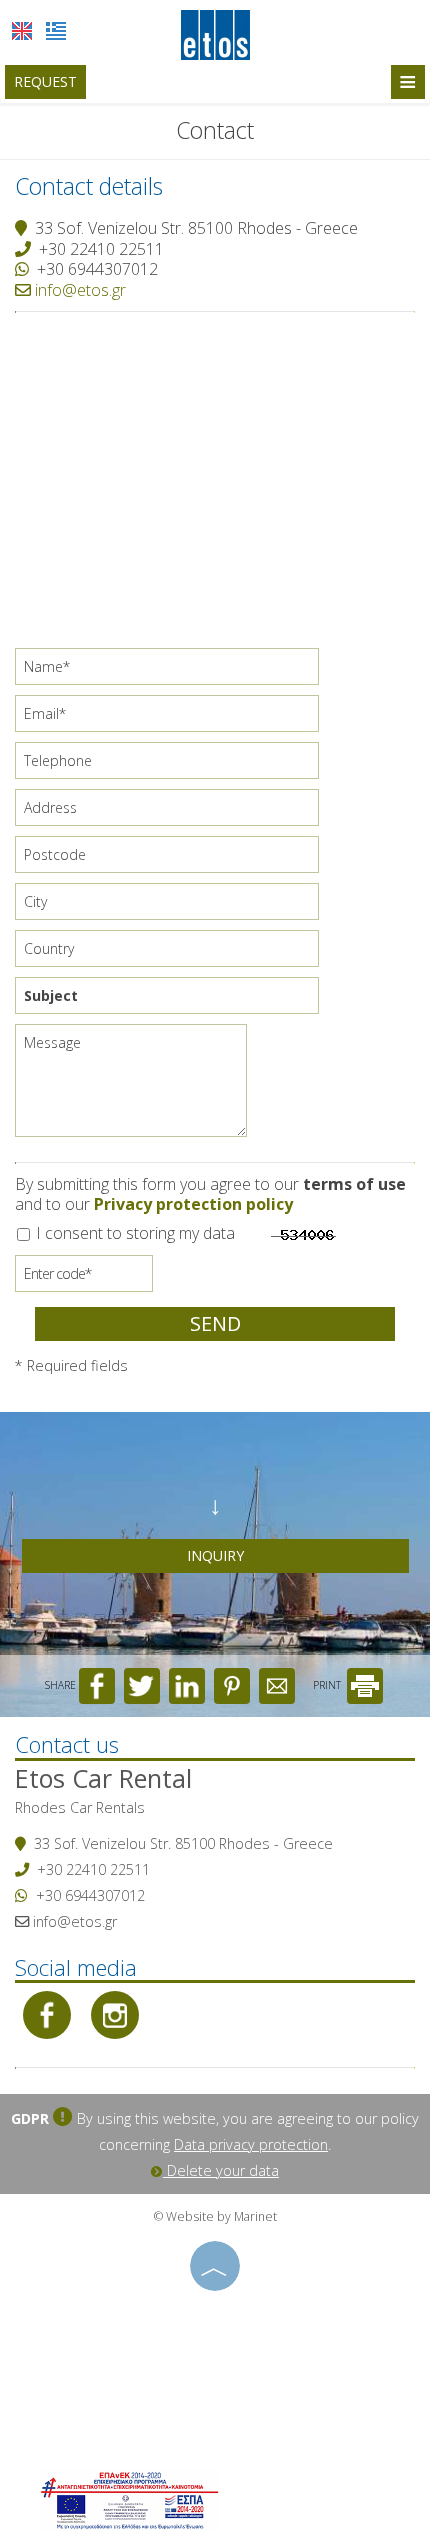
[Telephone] (174, 765)
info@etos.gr (78, 290)
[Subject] (174, 1000)
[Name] (174, 671)
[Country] (174, 953)
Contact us (67, 1744)
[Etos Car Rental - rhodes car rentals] (215, 33)
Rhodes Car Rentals (80, 1807)
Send (215, 1323)
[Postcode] (174, 859)
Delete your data (221, 2170)
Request (45, 81)
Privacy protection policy (193, 1204)
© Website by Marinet (215, 2216)
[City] (174, 906)
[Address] (174, 812)
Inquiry (215, 1555)
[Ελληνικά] (56, 31)
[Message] (134, 1088)
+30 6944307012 (97, 269)
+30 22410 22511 (101, 249)
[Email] (174, 718)
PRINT (328, 1685)
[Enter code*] (84, 1278)
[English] (22, 31)
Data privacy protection (251, 2144)
